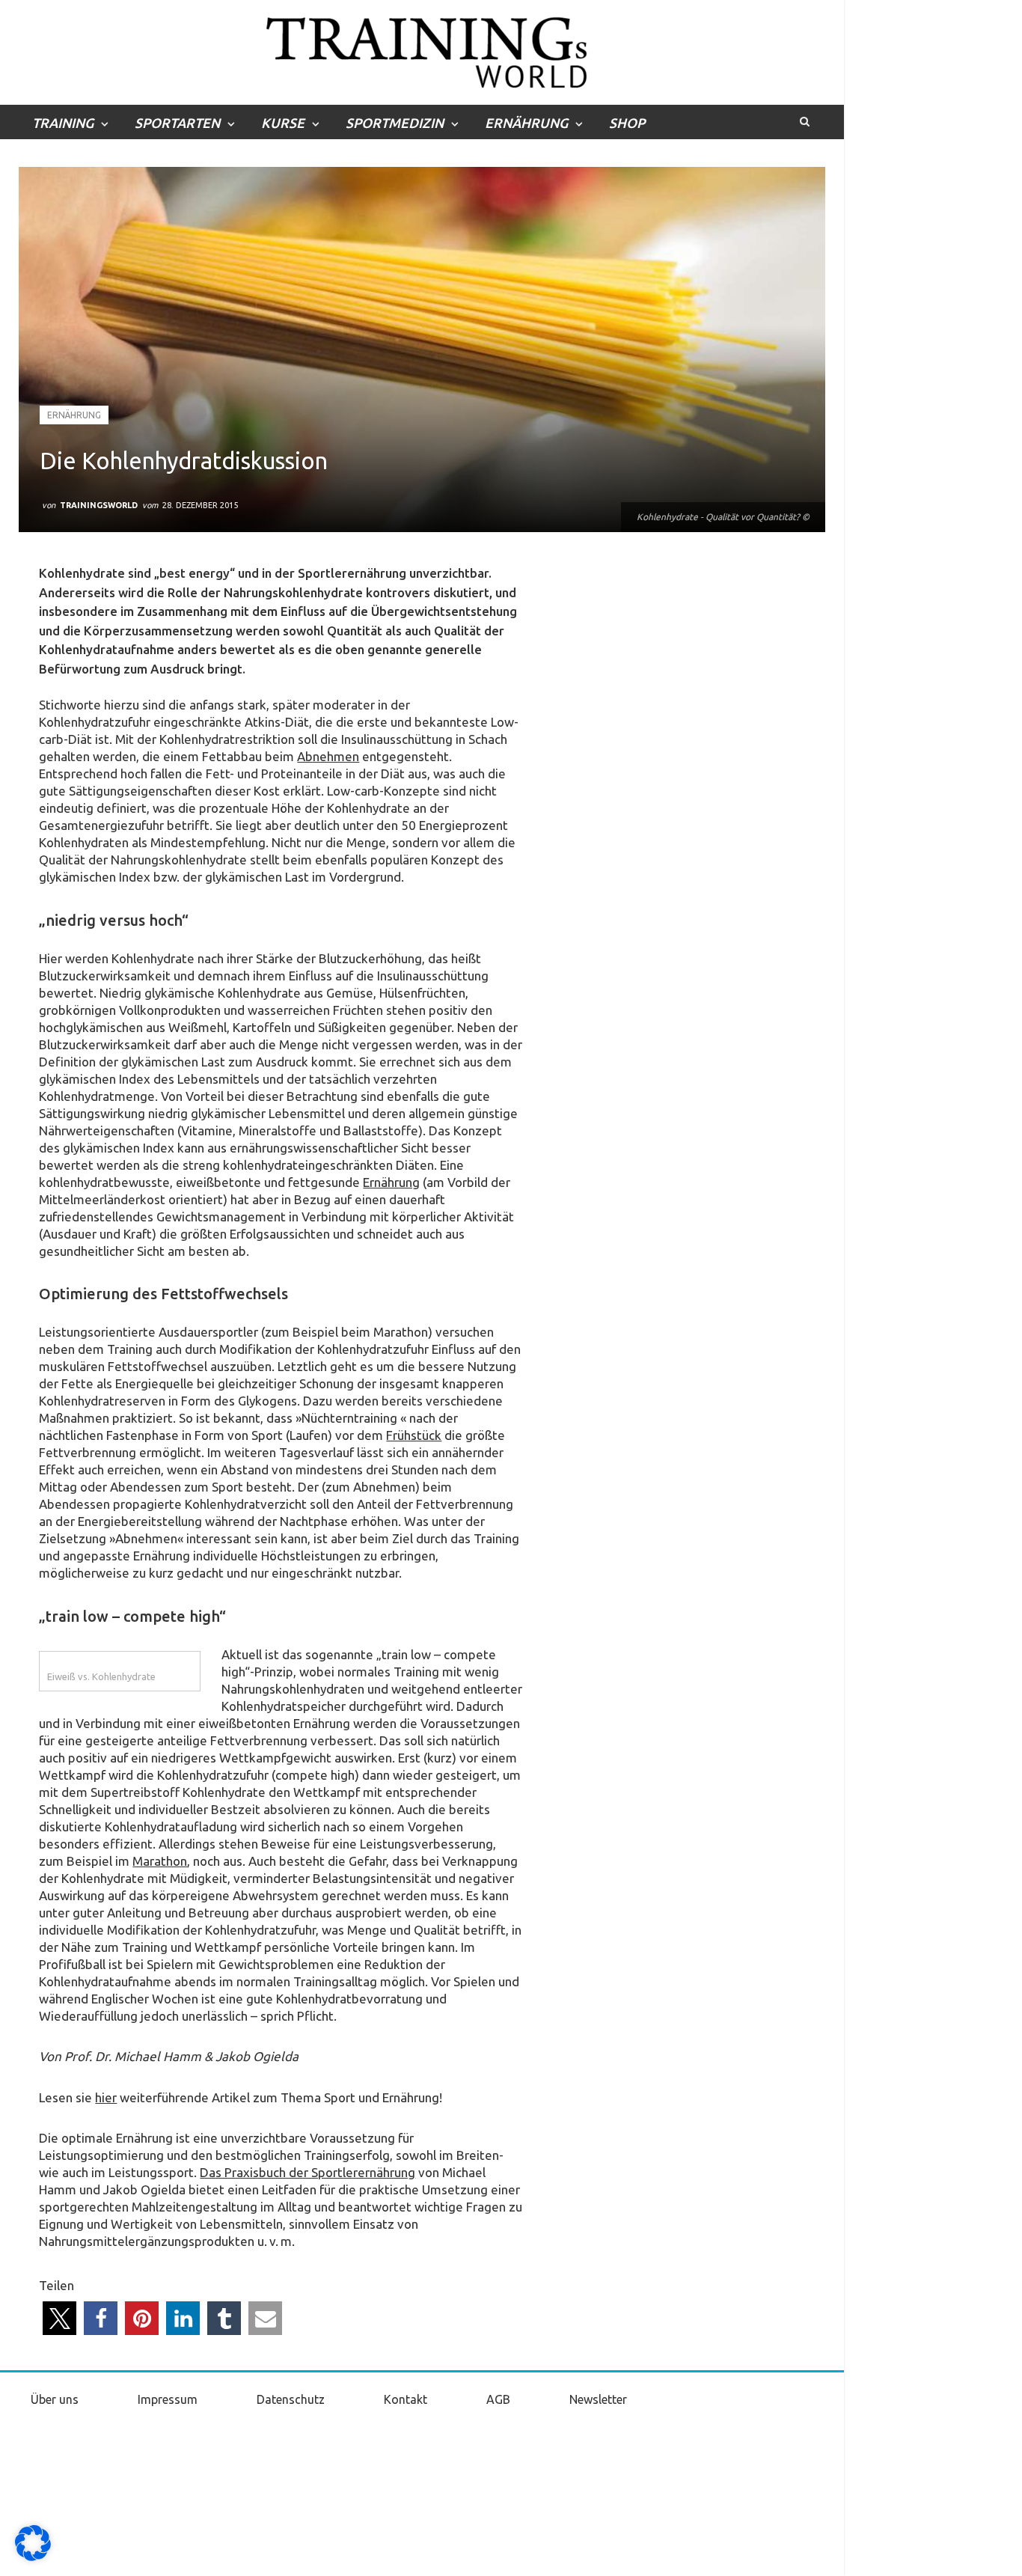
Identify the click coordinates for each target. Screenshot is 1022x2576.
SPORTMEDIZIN (395, 123)
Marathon (160, 1861)
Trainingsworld (99, 505)
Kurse (283, 123)
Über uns (55, 2399)
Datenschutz (291, 2399)
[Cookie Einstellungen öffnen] (33, 2557)
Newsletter (598, 2399)
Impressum (168, 2399)
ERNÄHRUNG (526, 123)
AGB (498, 2399)
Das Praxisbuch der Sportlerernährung (307, 2172)
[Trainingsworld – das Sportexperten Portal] (422, 50)
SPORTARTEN (177, 123)
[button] (59, 2318)
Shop (627, 123)
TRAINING (63, 123)
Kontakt (406, 2399)
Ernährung (74, 415)
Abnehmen (328, 756)
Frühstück (414, 1435)
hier (106, 2097)
